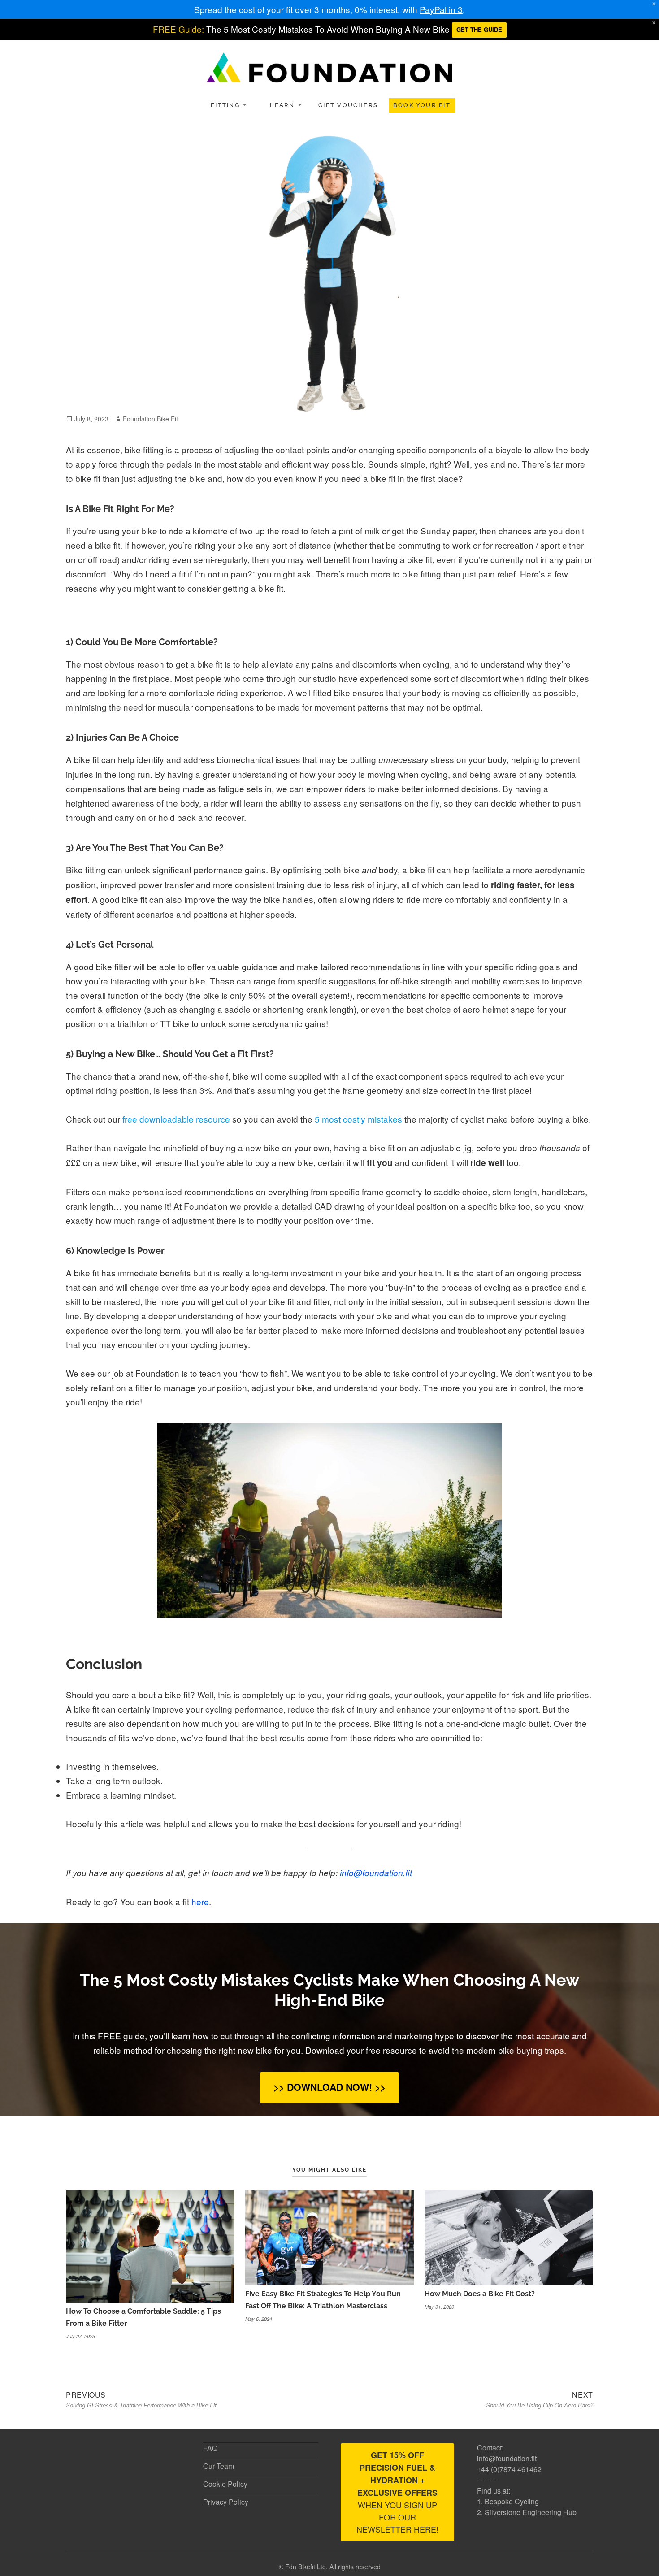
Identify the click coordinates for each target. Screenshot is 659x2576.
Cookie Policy (225, 2484)
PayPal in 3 (441, 9)
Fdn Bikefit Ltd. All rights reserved (333, 2567)
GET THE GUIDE (479, 29)
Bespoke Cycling (512, 2501)
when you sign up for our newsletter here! (397, 2492)
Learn (282, 105)
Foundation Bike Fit (150, 419)
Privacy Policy (226, 2502)
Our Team (219, 2466)
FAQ (210, 2448)
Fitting (225, 105)
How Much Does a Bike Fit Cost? (480, 2294)
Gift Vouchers (348, 105)
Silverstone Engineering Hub (531, 2512)
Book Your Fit (422, 105)
